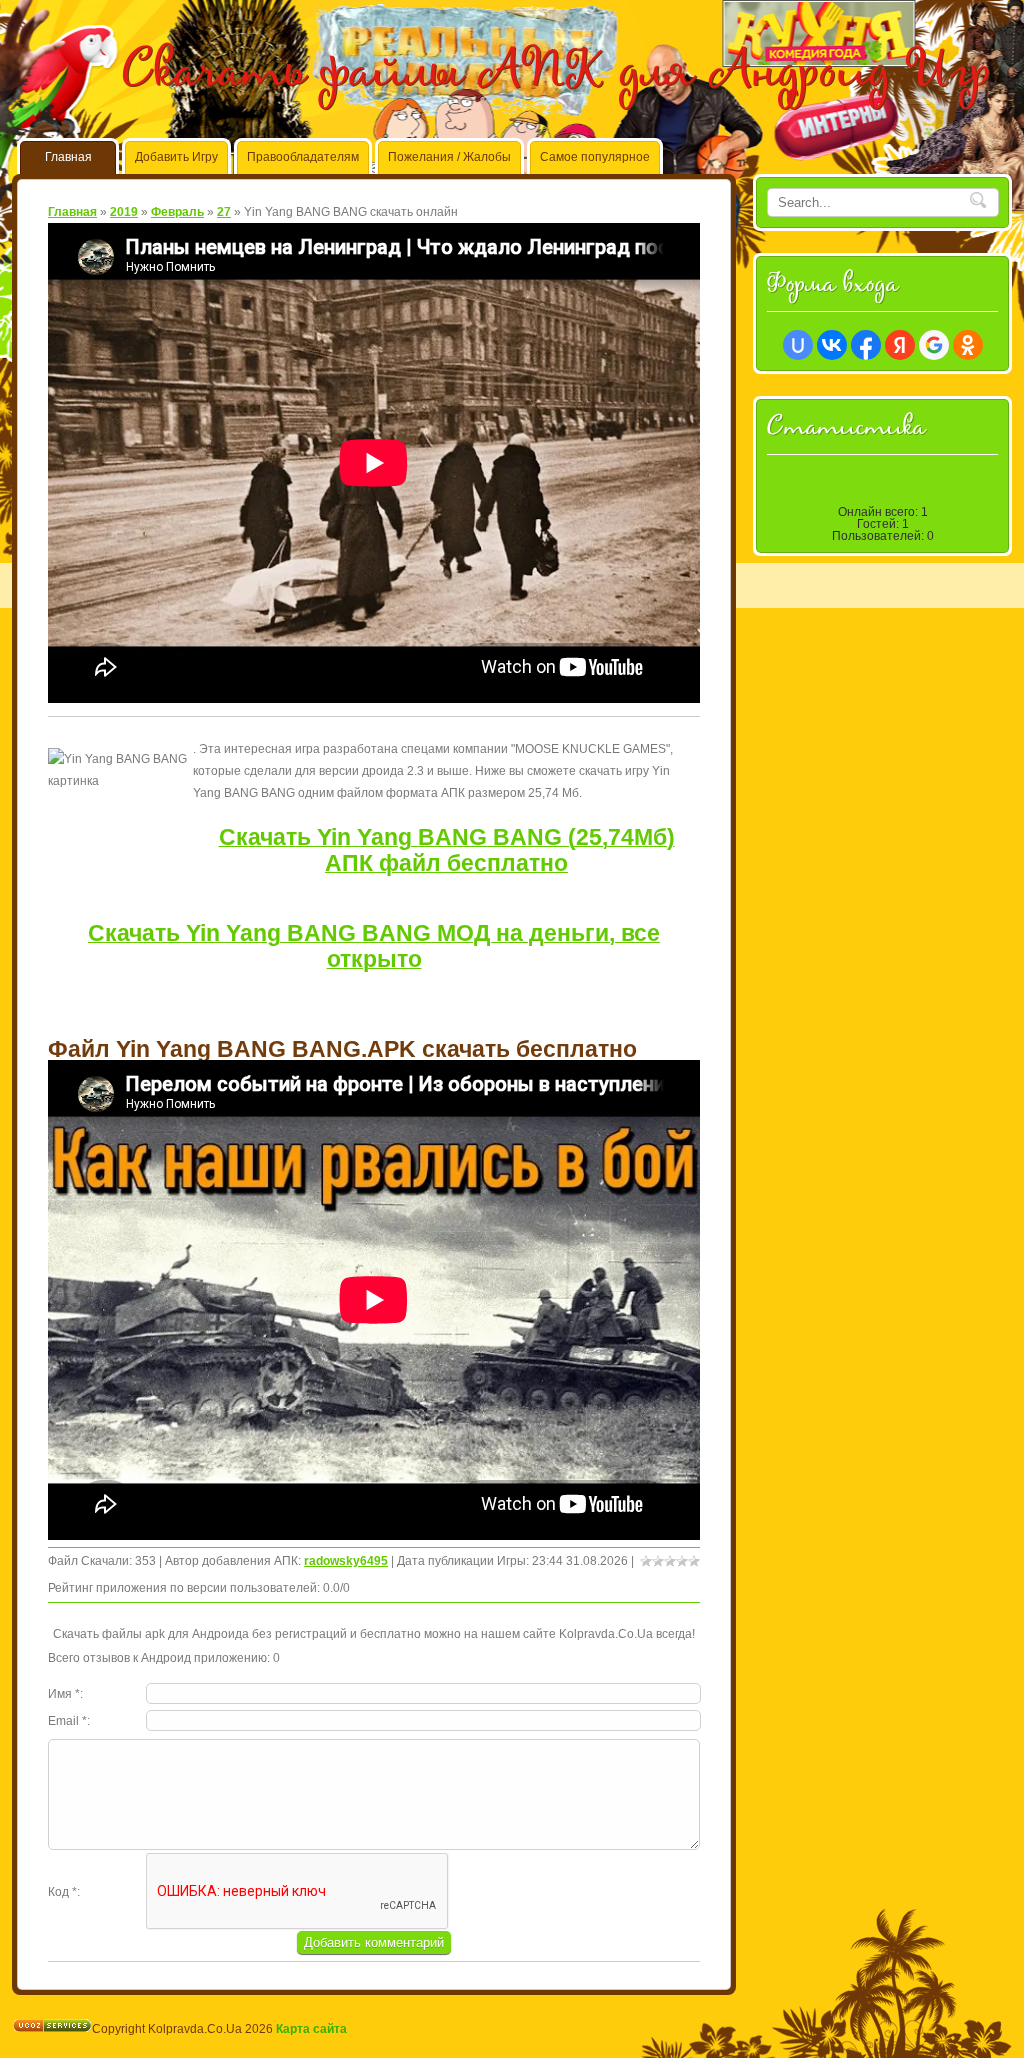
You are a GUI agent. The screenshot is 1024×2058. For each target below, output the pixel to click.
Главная (72, 212)
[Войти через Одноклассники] (968, 345)
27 (224, 212)
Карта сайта (311, 2029)
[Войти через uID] (798, 345)
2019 (124, 212)
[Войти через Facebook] (866, 345)
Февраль (177, 212)
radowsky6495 (346, 1561)
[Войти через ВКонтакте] (832, 345)
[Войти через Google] (934, 345)
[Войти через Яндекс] (900, 345)
